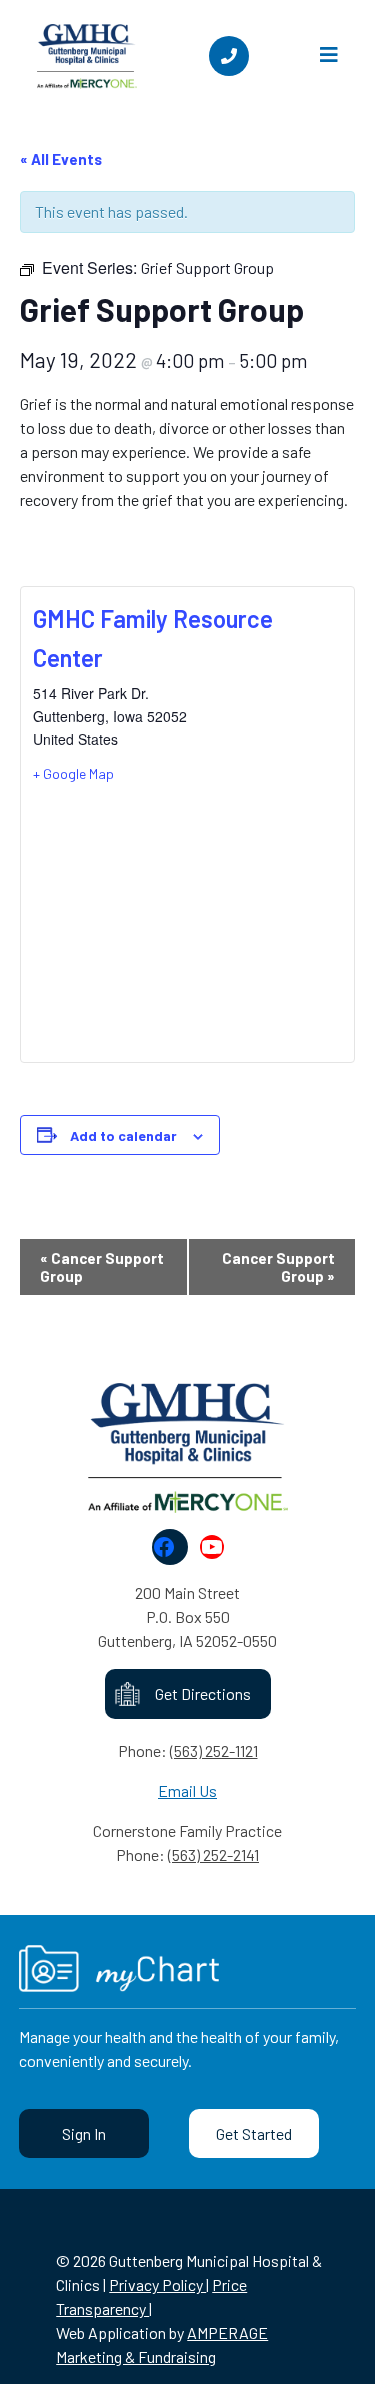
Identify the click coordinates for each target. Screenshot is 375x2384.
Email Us (187, 1790)
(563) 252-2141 (213, 1854)
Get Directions (203, 1693)
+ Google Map (73, 773)
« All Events (61, 159)
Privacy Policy (157, 2284)
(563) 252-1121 (214, 1750)
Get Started (254, 2133)
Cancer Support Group (102, 1267)
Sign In (84, 2133)
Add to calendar (123, 1135)
